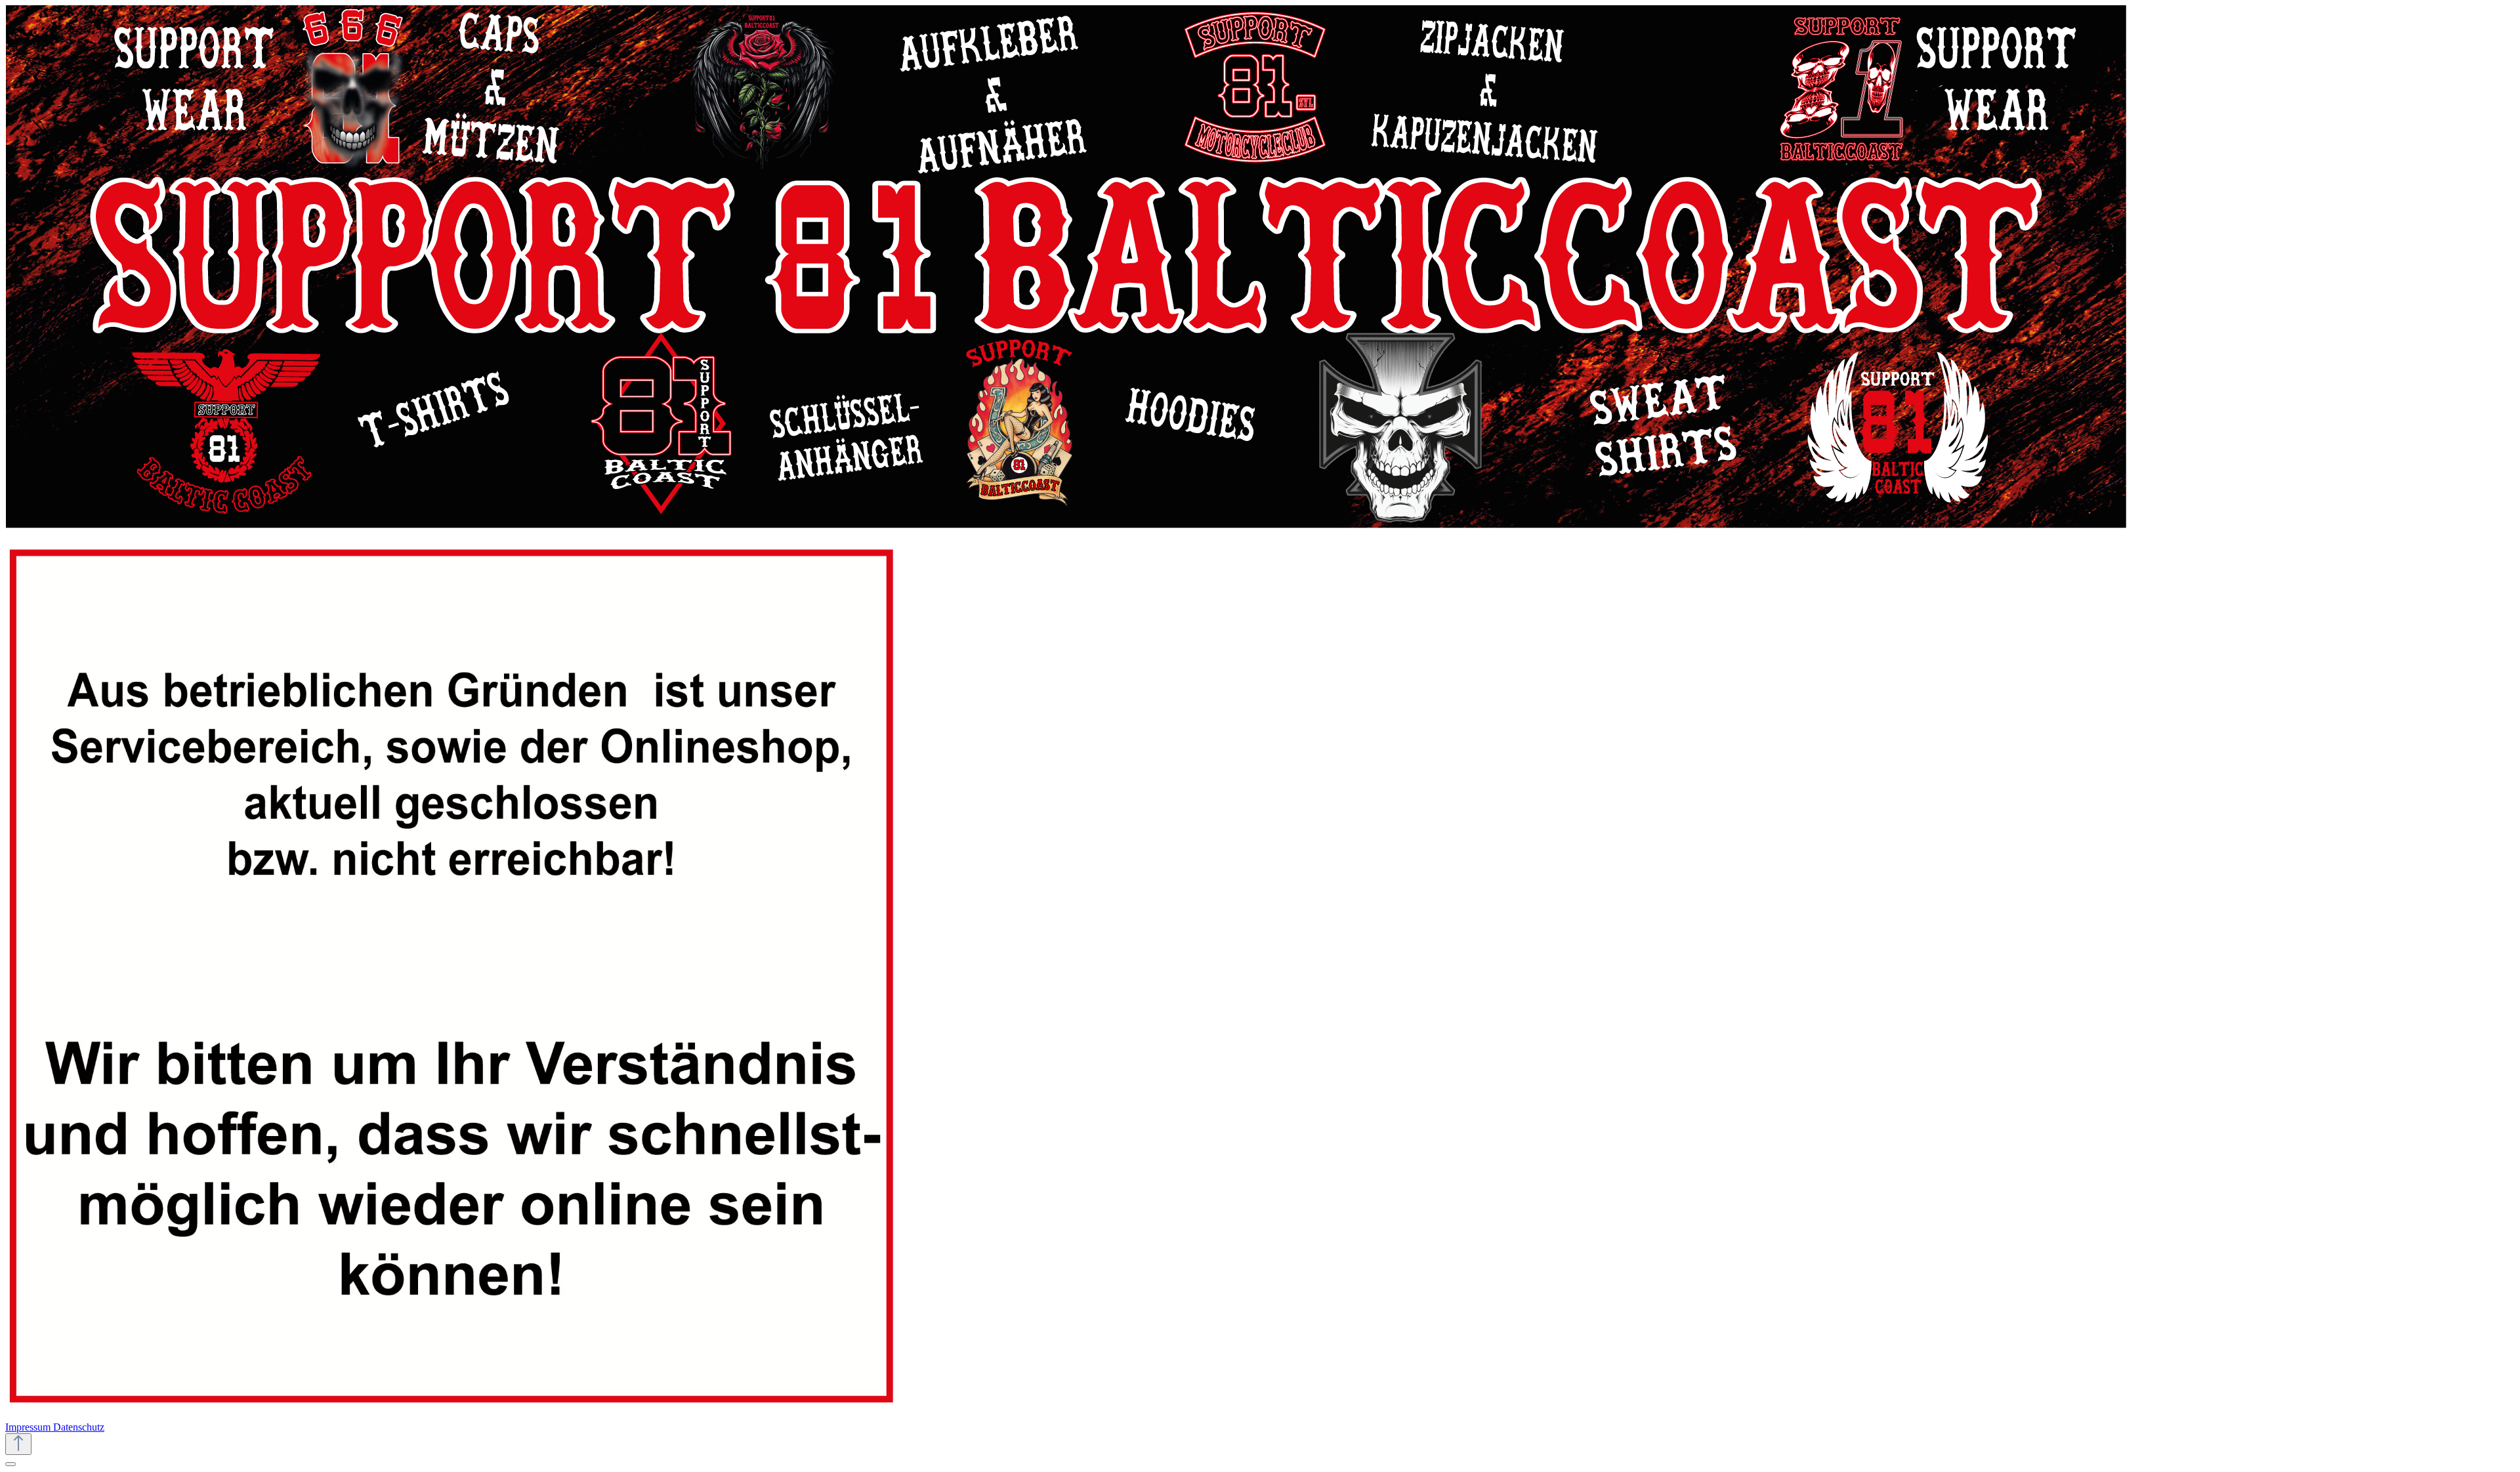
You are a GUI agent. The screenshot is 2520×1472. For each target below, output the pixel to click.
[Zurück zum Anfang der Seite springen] (18, 1444)
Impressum (29, 1427)
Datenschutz (79, 1427)
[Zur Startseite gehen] (1066, 525)
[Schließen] (10, 1464)
